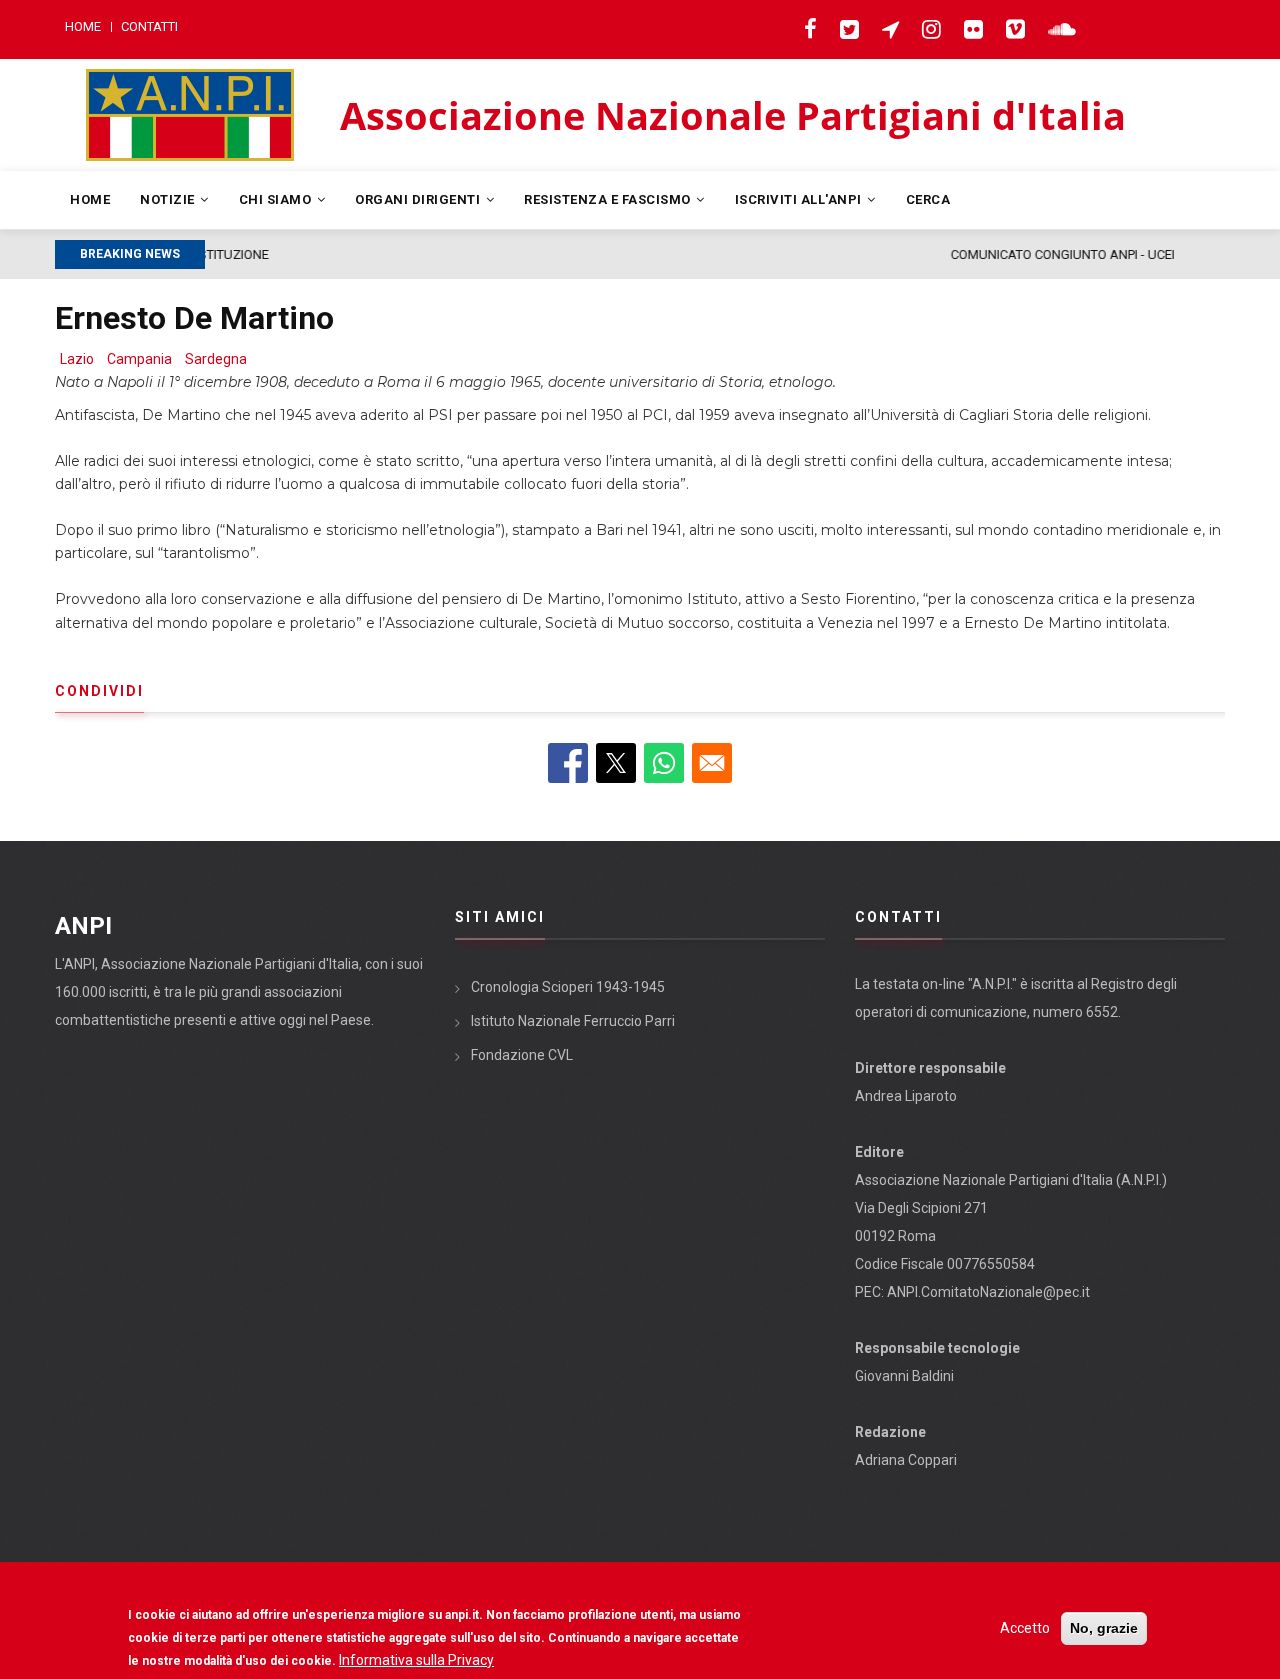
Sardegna (216, 359)
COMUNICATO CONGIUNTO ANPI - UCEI (396, 254)
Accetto (1025, 1628)
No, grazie (1104, 1628)
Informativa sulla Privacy (416, 1660)
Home (83, 26)
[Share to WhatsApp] (664, 763)
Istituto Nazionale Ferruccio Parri (573, 1021)
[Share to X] (616, 763)
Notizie (169, 199)
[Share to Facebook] (568, 763)
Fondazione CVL (522, 1055)
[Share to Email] (712, 763)
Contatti (149, 26)
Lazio (77, 359)
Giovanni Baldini (904, 1376)
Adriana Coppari (906, 1460)
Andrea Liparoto (906, 1096)
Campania (139, 359)
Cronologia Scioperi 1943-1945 (568, 987)
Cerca (928, 199)
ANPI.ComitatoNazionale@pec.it (988, 1292)
